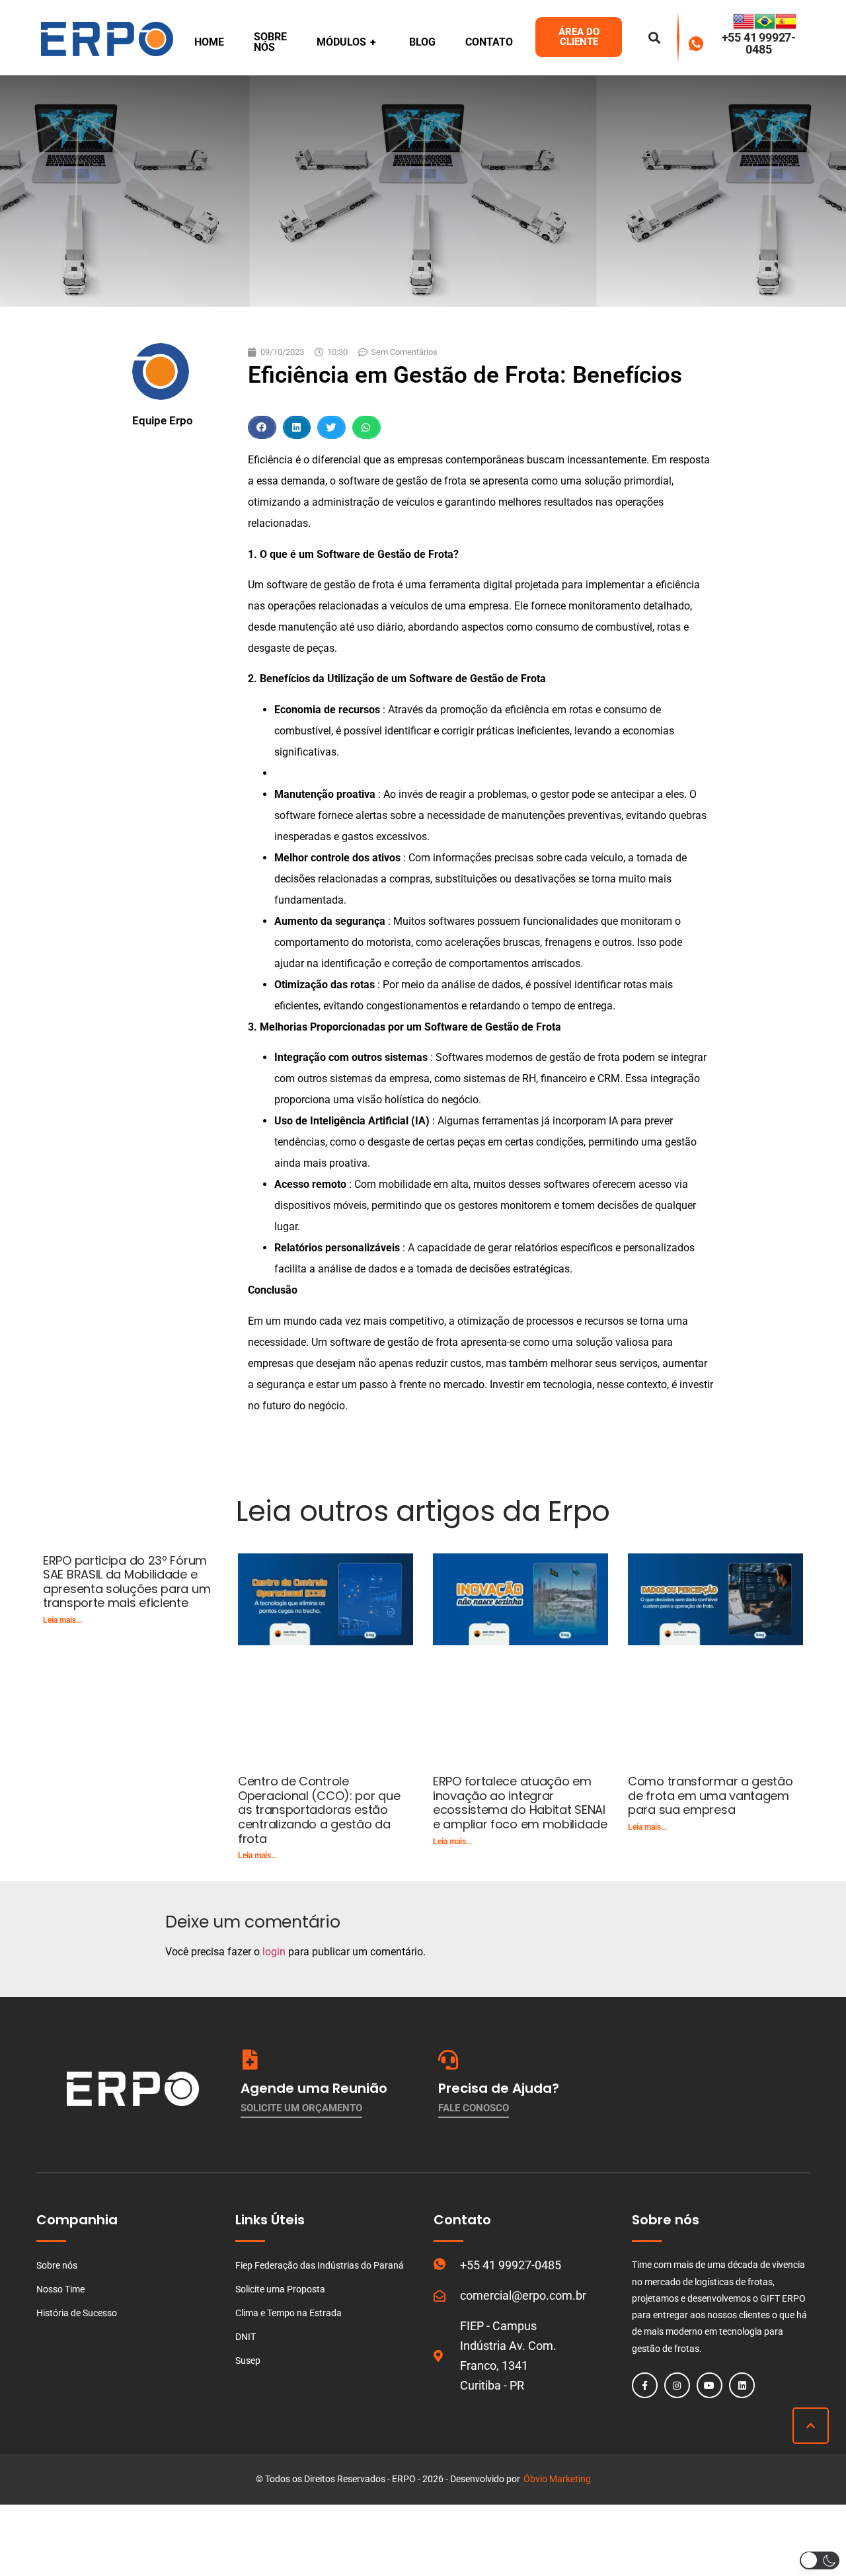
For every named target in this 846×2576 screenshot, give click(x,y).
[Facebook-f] (645, 2385)
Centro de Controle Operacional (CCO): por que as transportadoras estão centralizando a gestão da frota (319, 1810)
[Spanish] (786, 28)
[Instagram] (677, 2385)
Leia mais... (62, 1620)
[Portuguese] (765, 28)
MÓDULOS (346, 42)
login (274, 1952)
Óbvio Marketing (557, 2479)
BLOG (422, 42)
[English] (744, 28)
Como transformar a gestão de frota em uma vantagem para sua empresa (711, 1795)
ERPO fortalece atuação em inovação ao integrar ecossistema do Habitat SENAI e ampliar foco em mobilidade (520, 1803)
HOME (209, 42)
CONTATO (489, 42)
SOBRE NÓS (270, 42)
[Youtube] (710, 2385)
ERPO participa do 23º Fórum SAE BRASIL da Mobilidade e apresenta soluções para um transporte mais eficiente (127, 1582)
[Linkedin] (742, 2385)
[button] (262, 427)
